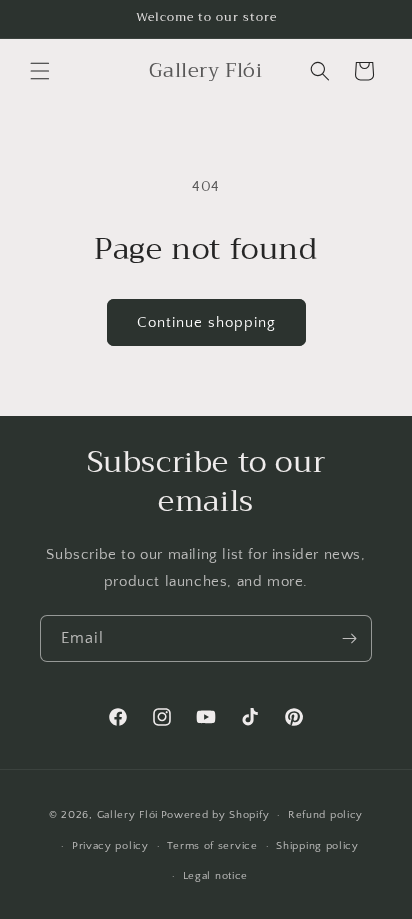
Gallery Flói (127, 815)
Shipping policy (317, 846)
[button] (40, 71)
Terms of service (212, 846)
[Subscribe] (349, 638)
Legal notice (215, 876)
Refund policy (325, 815)
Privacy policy (110, 846)
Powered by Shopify (215, 815)
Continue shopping (206, 322)
